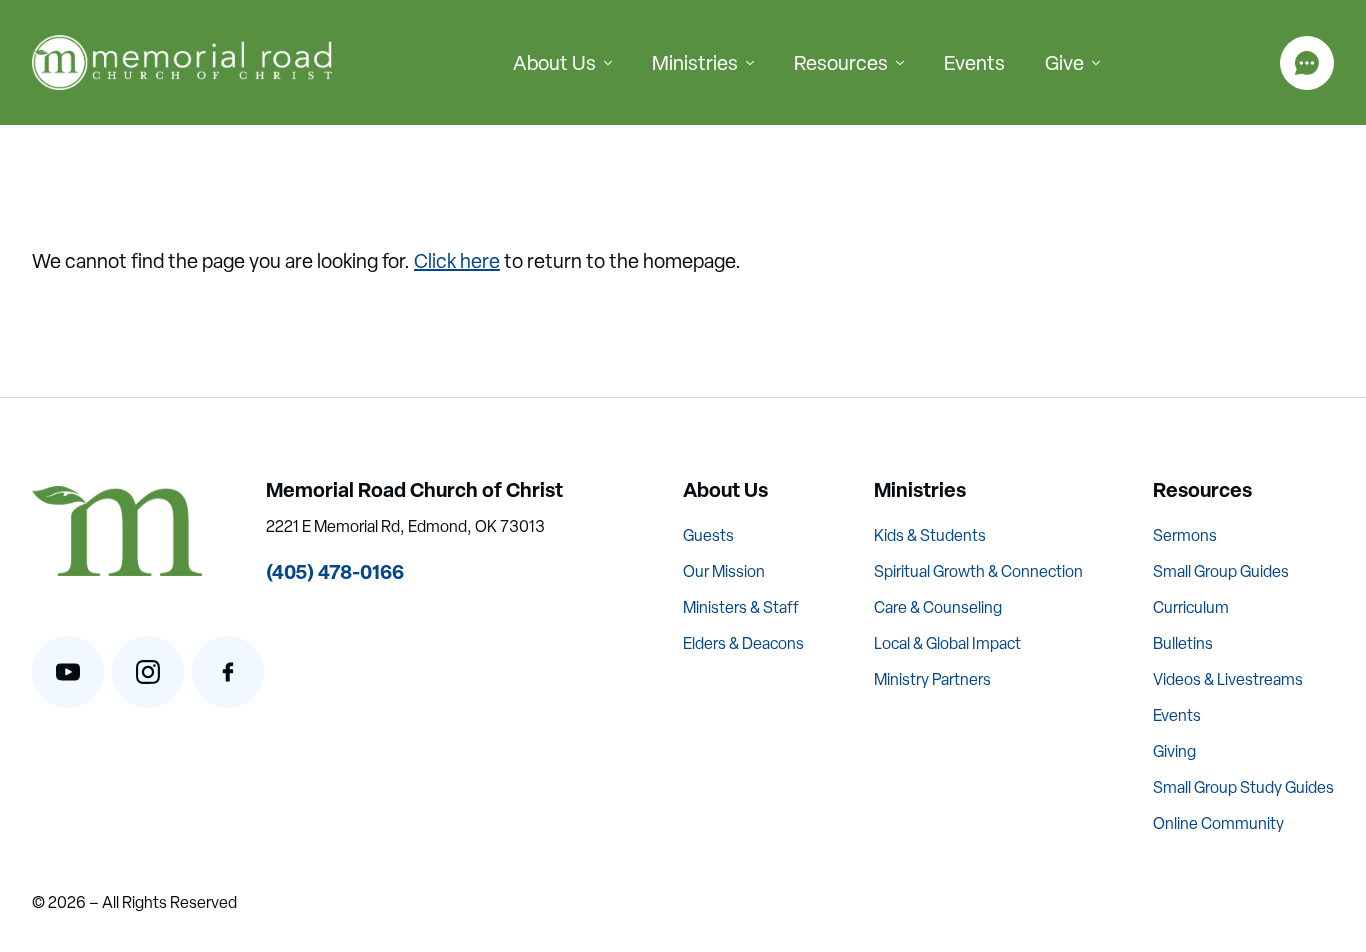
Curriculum (1191, 607)
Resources (841, 63)
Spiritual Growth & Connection (978, 571)
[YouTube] (68, 672)
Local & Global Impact (947, 643)
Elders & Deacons (743, 643)
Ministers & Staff (741, 607)
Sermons (1185, 535)
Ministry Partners (932, 679)
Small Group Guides (1221, 571)
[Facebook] (228, 672)
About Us (554, 63)
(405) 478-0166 (335, 571)
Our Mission (724, 571)
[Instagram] (148, 672)
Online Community (1218, 823)
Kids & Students (930, 535)
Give (1064, 63)
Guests (708, 535)
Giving (1174, 751)
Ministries (695, 63)
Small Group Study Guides (1243, 787)
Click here (457, 261)
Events (974, 63)
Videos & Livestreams (1228, 679)
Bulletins (1183, 643)
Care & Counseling (938, 607)
